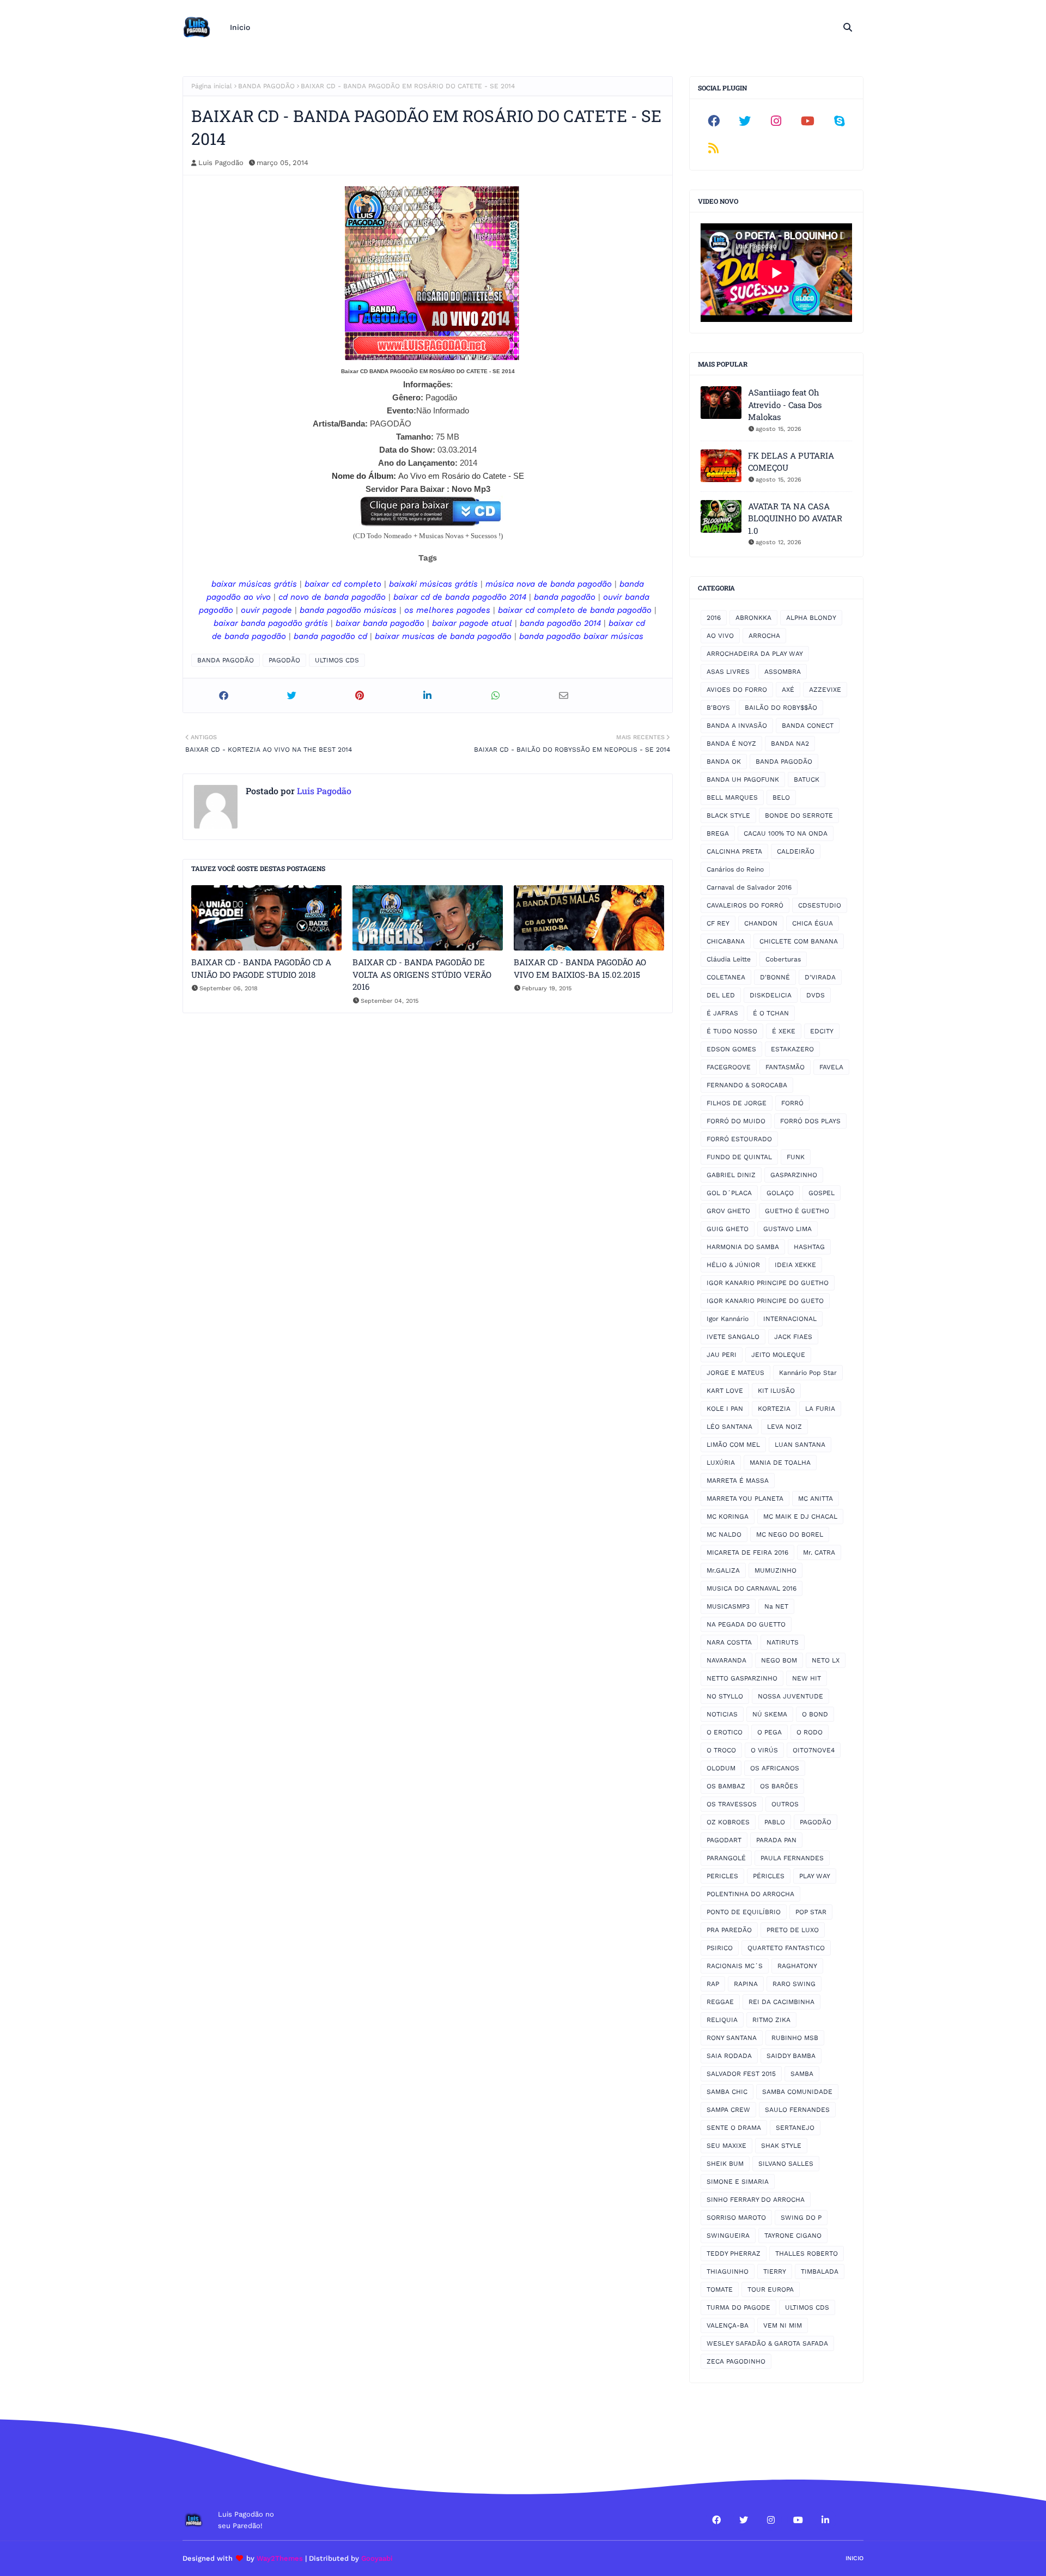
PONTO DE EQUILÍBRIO (744, 1912)
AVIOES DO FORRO (737, 690)
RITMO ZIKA (771, 2020)
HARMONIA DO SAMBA (743, 1247)
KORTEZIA (774, 1409)
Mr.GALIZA (723, 1570)
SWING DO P (801, 2218)
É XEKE (784, 1031)
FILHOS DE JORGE (737, 1103)
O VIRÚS (764, 1750)
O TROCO (721, 1750)
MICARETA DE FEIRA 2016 (747, 1552)
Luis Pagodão (221, 163)
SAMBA (802, 2074)
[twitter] (745, 121)
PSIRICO (720, 1948)
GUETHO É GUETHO (797, 1211)
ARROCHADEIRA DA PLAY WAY (755, 654)
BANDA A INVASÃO (737, 726)
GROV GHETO (728, 1211)
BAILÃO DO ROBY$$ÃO (781, 708)
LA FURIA (820, 1409)
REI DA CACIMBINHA (782, 2002)
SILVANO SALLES (786, 2164)
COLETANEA (726, 977)
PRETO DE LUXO (793, 1930)
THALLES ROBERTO (807, 2254)
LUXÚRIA (721, 1463)
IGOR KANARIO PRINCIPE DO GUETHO (768, 1283)
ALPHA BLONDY (811, 618)
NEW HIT (807, 1678)
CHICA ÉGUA (813, 923)
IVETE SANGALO (733, 1337)
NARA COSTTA (729, 1642)
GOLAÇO (780, 1193)
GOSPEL (822, 1193)
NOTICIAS (722, 1714)
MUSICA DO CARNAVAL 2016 (752, 1588)
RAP (713, 1984)
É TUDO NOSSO (732, 1031)
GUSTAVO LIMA (787, 1229)
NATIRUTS (783, 1642)
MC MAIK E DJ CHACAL (800, 1517)
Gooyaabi (377, 2558)
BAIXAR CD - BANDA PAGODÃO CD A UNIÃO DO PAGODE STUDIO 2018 (261, 968)
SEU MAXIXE (726, 2146)
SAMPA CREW (728, 2110)
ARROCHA (764, 636)
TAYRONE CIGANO (793, 2236)
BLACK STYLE (728, 815)
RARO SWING (794, 1984)
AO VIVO (720, 636)
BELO (781, 797)
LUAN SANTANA (800, 1445)
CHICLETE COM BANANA (799, 941)
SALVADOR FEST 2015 (741, 2074)
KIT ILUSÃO (776, 1391)
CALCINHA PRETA (734, 851)
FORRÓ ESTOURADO (739, 1139)
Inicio (855, 2558)
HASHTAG (809, 1247)
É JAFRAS (722, 1013)
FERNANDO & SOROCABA (747, 1085)
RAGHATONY (797, 1966)
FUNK (796, 1157)
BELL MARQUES (732, 797)
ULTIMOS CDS (337, 660)
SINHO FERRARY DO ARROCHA (756, 2200)
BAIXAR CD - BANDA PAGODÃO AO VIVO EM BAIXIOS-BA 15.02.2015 (580, 968)
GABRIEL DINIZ (731, 1175)
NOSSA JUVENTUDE (790, 1696)
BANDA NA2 (790, 744)
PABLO (775, 1822)
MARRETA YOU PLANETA (745, 1499)
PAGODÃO (284, 660)
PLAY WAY (815, 1876)
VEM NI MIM (783, 2325)
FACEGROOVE (729, 1067)
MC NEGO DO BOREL (790, 1534)
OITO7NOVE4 (814, 1750)
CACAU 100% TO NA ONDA (786, 833)
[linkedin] (825, 2520)
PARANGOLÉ (726, 1858)
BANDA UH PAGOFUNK (743, 780)
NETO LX (826, 1660)
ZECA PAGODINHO (736, 2361)
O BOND (815, 1714)
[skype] (839, 121)
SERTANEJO (795, 2128)
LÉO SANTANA (729, 1427)
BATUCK (807, 780)
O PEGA (770, 1732)
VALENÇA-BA (728, 2325)
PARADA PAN (776, 1840)
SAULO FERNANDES (797, 2110)
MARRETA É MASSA (738, 1481)
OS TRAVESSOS (732, 1804)
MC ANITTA (816, 1499)
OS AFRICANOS (775, 1768)
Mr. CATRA (819, 1552)
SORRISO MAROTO (736, 2218)
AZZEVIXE (825, 690)
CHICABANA (726, 941)
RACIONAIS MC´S (735, 1966)
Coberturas (783, 959)
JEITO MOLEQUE (778, 1355)
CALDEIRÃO (796, 851)
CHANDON (761, 923)
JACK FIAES (793, 1337)
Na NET (776, 1606)
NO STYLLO (725, 1696)
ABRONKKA (753, 618)
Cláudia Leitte (729, 959)
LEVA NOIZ (784, 1427)
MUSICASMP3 (728, 1606)
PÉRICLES (769, 1876)
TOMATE (720, 2289)
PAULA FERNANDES (792, 1858)
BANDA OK (724, 762)
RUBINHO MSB (795, 2038)
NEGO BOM (779, 1660)
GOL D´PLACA (729, 1193)
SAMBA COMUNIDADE (797, 2092)
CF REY (718, 923)
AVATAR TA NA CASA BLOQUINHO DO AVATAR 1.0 (795, 518)
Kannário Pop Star (808, 1373)
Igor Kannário (728, 1319)
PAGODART (724, 1840)
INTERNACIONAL (790, 1319)
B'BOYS (718, 708)
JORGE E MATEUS (735, 1373)
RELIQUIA (722, 2020)
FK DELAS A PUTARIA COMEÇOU (791, 462)
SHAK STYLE (781, 2146)
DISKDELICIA (771, 995)
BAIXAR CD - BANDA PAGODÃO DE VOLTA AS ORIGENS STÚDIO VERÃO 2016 (422, 974)
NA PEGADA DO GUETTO (746, 1624)
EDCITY (822, 1031)
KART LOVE (725, 1391)
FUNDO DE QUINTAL (739, 1157)
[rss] (714, 148)
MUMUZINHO (776, 1570)
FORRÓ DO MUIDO (736, 1121)
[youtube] (808, 121)
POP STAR (811, 1912)
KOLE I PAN (725, 1409)
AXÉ (788, 690)
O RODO (810, 1732)
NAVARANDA (726, 1660)
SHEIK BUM (725, 2164)
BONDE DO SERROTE (799, 815)
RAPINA (746, 1984)
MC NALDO (724, 1534)
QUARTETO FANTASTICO (786, 1948)
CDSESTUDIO (820, 905)
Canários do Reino (735, 869)
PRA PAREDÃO (729, 1930)
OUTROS (785, 1804)
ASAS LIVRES (728, 672)
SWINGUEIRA (728, 2236)
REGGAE (720, 2002)
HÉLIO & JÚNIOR (733, 1265)
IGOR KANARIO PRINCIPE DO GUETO (765, 1301)
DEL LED (721, 995)
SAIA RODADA (729, 2056)
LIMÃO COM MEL (733, 1445)
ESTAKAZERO (792, 1049)
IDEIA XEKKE (795, 1265)
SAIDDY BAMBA (791, 2056)
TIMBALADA (820, 2271)
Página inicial (212, 86)
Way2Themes (280, 2558)
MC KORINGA (728, 1517)
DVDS (816, 995)
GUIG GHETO (728, 1229)
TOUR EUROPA (771, 2289)
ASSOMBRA (783, 672)
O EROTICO (725, 1732)
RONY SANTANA (732, 2038)
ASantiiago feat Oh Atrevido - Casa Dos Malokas (785, 404)
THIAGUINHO (728, 2271)
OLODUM (721, 1768)
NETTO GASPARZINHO (742, 1678)
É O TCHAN (771, 1013)
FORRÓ (792, 1103)
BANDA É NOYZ (731, 744)
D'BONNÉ (775, 977)
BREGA (718, 833)
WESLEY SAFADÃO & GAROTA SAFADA (767, 2343)
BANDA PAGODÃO (266, 86)
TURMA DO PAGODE (738, 2307)
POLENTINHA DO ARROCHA (750, 1894)
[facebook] (714, 121)
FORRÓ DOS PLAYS (810, 1121)
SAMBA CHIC (727, 2092)
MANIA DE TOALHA (780, 1463)
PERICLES (722, 1876)
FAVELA (831, 1067)
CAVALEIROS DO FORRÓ (745, 905)
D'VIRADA (820, 977)
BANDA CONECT (808, 726)
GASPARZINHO (794, 1175)
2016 (714, 618)
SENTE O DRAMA (734, 2128)
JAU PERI (722, 1355)
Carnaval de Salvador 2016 (749, 887)
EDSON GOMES (731, 1049)
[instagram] (776, 121)
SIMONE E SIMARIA (738, 2182)
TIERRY (775, 2271)
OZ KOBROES (728, 1822)
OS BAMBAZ (726, 1786)
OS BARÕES (779, 1786)
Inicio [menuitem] (240, 27)
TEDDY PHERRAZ (734, 2254)
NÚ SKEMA (770, 1714)
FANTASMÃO (785, 1067)
